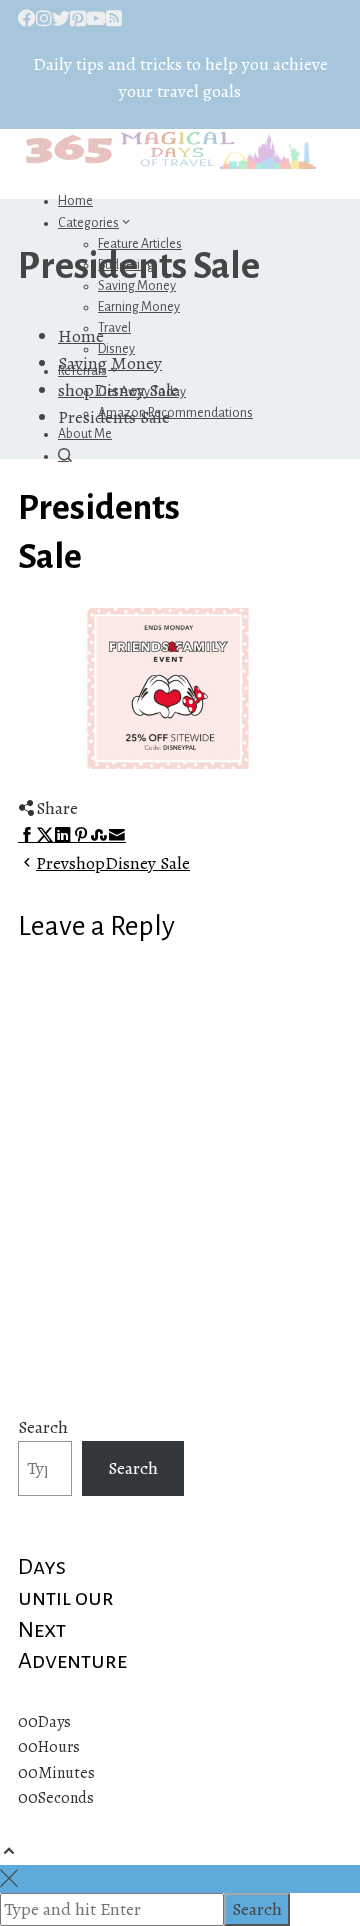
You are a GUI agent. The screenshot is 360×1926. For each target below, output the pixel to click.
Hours (59, 1747)
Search (43, 1427)
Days (54, 1722)
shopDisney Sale (113, 863)
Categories (88, 223)
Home (75, 201)
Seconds (66, 1798)
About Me (85, 434)
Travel (114, 328)
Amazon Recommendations (175, 413)
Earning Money (139, 307)
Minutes (66, 1773)
